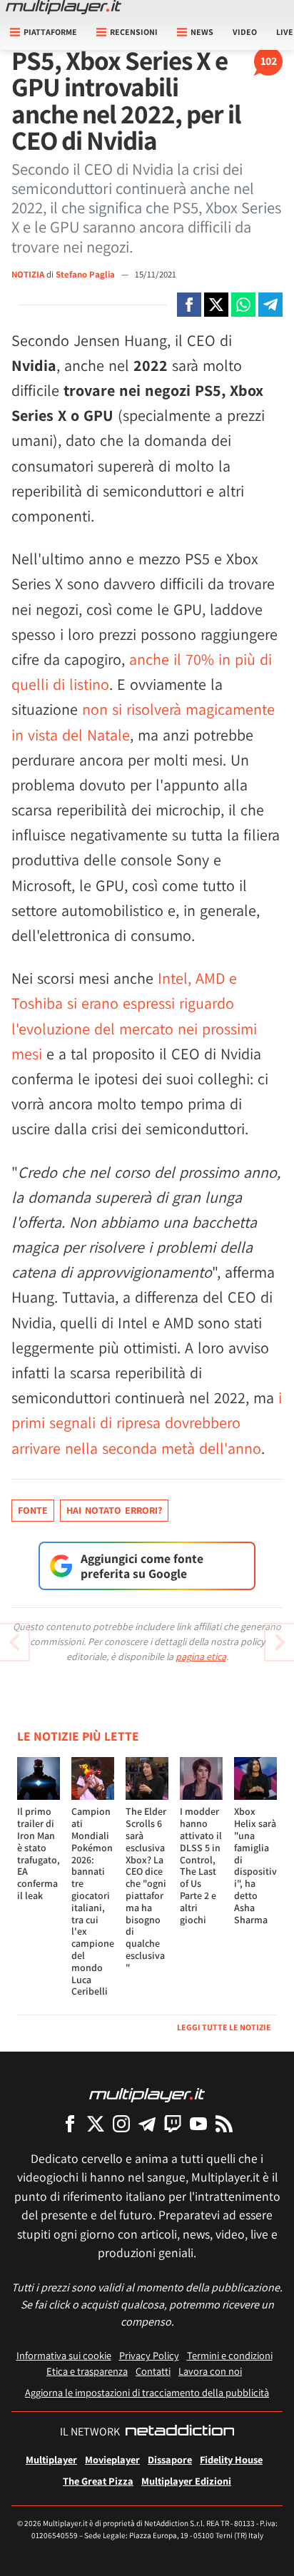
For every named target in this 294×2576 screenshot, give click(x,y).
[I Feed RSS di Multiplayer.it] (224, 2123)
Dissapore (170, 2459)
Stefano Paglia (86, 274)
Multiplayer (51, 2459)
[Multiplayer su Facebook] (70, 2123)
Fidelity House (231, 2459)
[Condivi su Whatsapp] (243, 305)
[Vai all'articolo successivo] (14, 1642)
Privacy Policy (149, 2355)
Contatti (153, 2371)
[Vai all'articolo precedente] (280, 1642)
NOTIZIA (28, 274)
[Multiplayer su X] (96, 2123)
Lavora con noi (210, 2371)
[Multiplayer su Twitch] (173, 2123)
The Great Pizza (98, 2481)
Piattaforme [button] (50, 32)
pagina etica (201, 1656)
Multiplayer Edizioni (186, 2481)
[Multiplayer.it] (64, 7)
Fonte (33, 1510)
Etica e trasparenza (87, 2371)
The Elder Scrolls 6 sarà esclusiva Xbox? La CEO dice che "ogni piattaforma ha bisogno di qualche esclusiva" (146, 1889)
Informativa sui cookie (64, 2355)
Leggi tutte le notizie (224, 2027)
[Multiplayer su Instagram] (121, 2123)
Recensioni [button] (134, 32)
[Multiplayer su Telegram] (147, 2123)
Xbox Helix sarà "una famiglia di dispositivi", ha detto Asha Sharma (255, 1865)
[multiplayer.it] (147, 2094)
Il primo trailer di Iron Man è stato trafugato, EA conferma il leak (39, 1853)
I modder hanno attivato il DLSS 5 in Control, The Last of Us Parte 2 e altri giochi (201, 1865)
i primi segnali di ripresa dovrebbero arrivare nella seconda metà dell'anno (147, 1422)
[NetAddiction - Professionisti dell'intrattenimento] (180, 2432)
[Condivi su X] (216, 305)
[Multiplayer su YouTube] (198, 2123)
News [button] (202, 32)
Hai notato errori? (114, 1510)
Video (245, 32)
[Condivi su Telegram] (270, 305)
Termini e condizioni (230, 2355)
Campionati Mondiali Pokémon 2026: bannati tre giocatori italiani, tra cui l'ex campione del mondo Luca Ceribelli (93, 1901)
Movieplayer (112, 2459)
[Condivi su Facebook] (189, 305)
